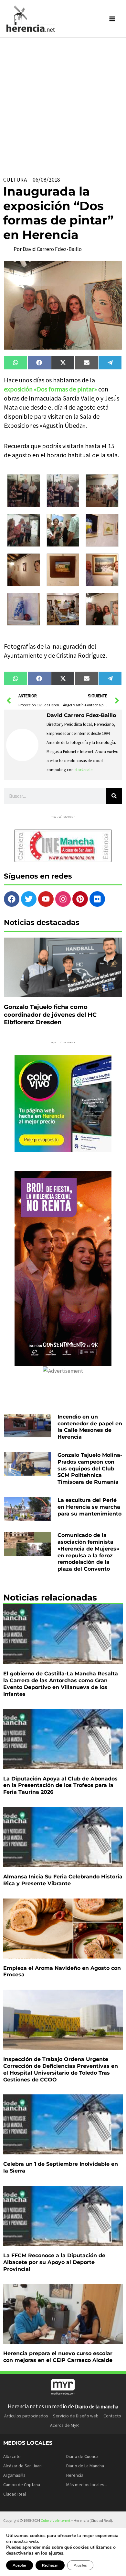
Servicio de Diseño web (76, 2416)
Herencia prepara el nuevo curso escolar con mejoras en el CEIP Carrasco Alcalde (58, 2357)
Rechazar (50, 2565)
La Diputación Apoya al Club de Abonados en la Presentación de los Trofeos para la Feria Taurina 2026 (60, 1785)
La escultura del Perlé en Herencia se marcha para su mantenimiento (89, 1507)
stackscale (84, 770)
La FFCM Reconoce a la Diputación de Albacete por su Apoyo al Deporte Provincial (54, 2262)
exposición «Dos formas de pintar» (50, 389)
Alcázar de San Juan (22, 2466)
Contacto (112, 2416)
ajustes (56, 2553)
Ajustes (80, 2565)
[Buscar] (114, 796)
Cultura (15, 180)
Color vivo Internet (56, 2520)
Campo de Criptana (22, 2485)
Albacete (12, 2456)
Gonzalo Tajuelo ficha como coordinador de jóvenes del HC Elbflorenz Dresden (50, 1015)
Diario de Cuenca (82, 2456)
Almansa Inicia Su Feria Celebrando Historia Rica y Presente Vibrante (63, 1880)
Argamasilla (14, 2475)
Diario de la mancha (97, 2406)
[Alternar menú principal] (112, 19)
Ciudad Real (15, 2494)
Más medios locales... (87, 2485)
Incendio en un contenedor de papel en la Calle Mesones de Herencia (90, 1427)
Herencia (75, 2475)
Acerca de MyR (64, 2425)
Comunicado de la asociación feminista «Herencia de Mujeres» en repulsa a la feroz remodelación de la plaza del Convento (88, 1552)
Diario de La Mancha (85, 2466)
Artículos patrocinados (26, 2416)
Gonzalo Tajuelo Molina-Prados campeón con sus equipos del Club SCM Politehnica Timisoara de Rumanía (90, 1468)
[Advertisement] (63, 104)
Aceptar (20, 2565)
